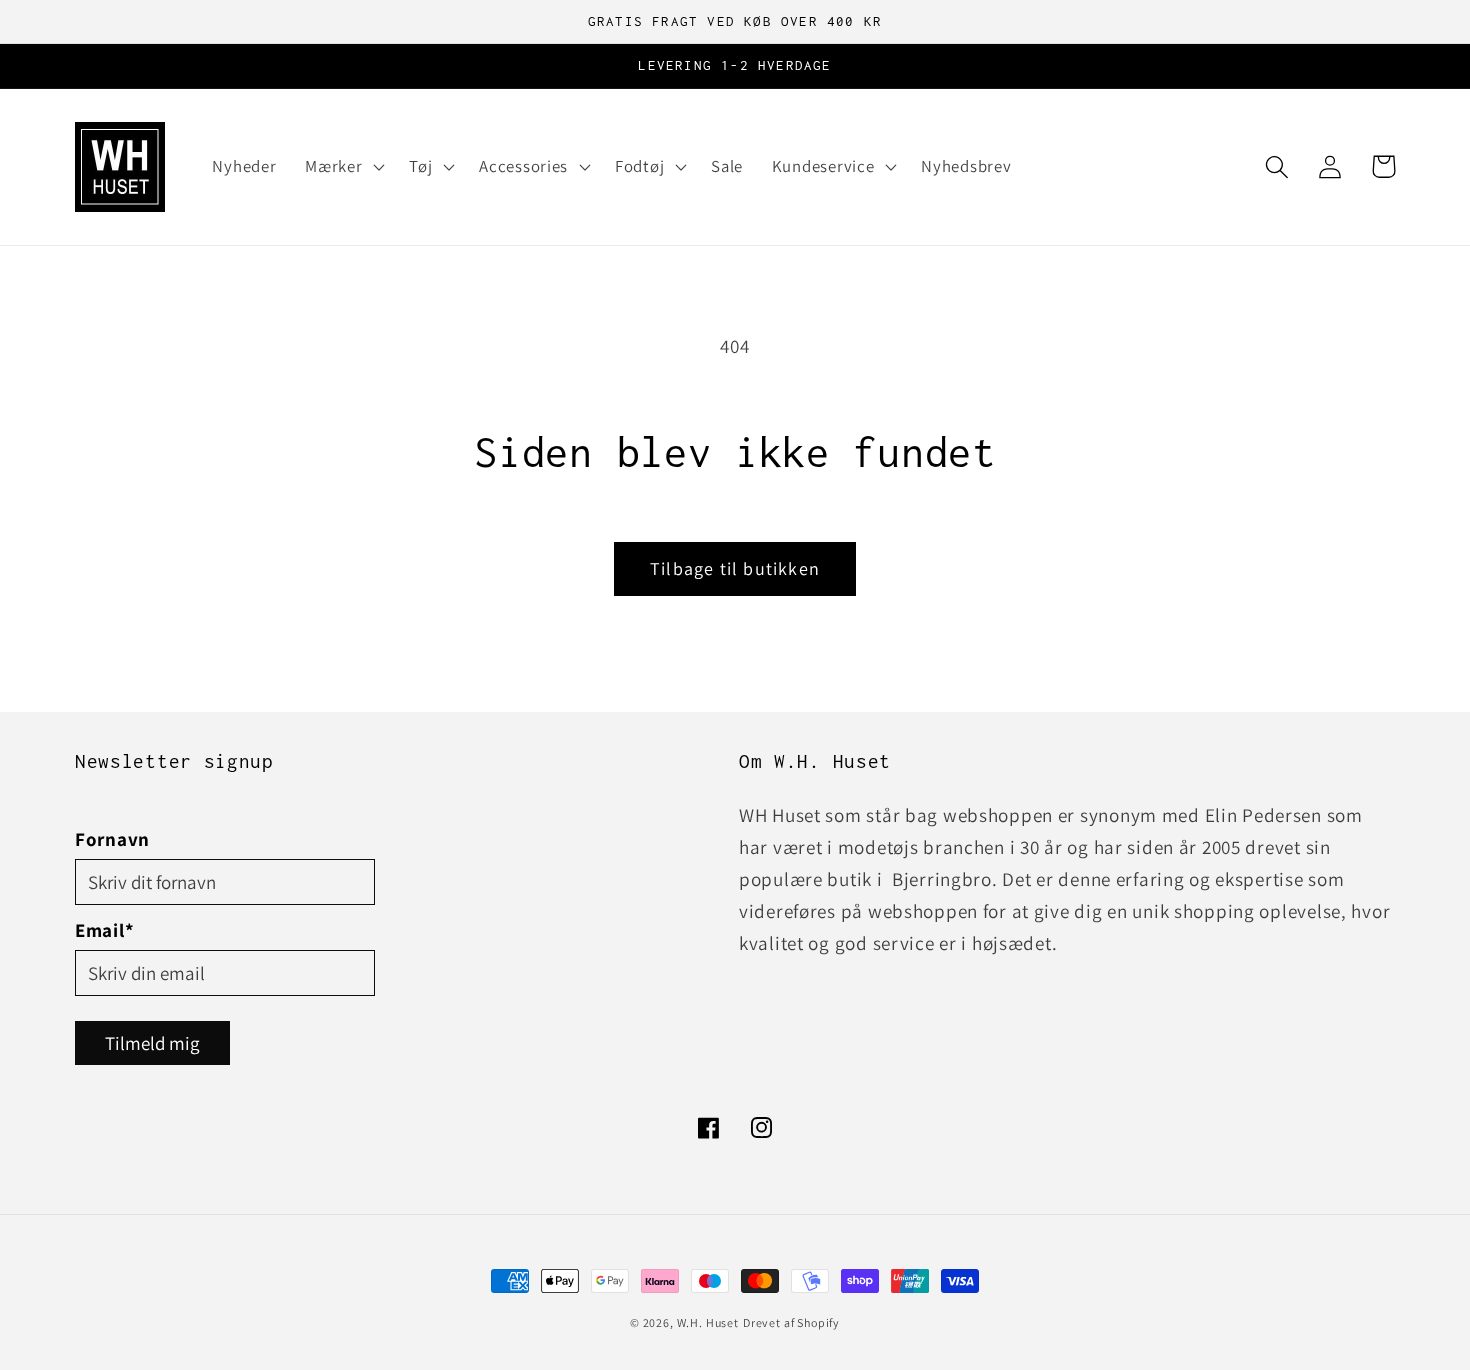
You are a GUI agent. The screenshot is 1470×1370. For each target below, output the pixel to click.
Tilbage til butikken (735, 568)
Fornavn (112, 839)
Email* (104, 930)
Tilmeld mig (152, 1043)
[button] (343, 167)
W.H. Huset (708, 1322)
